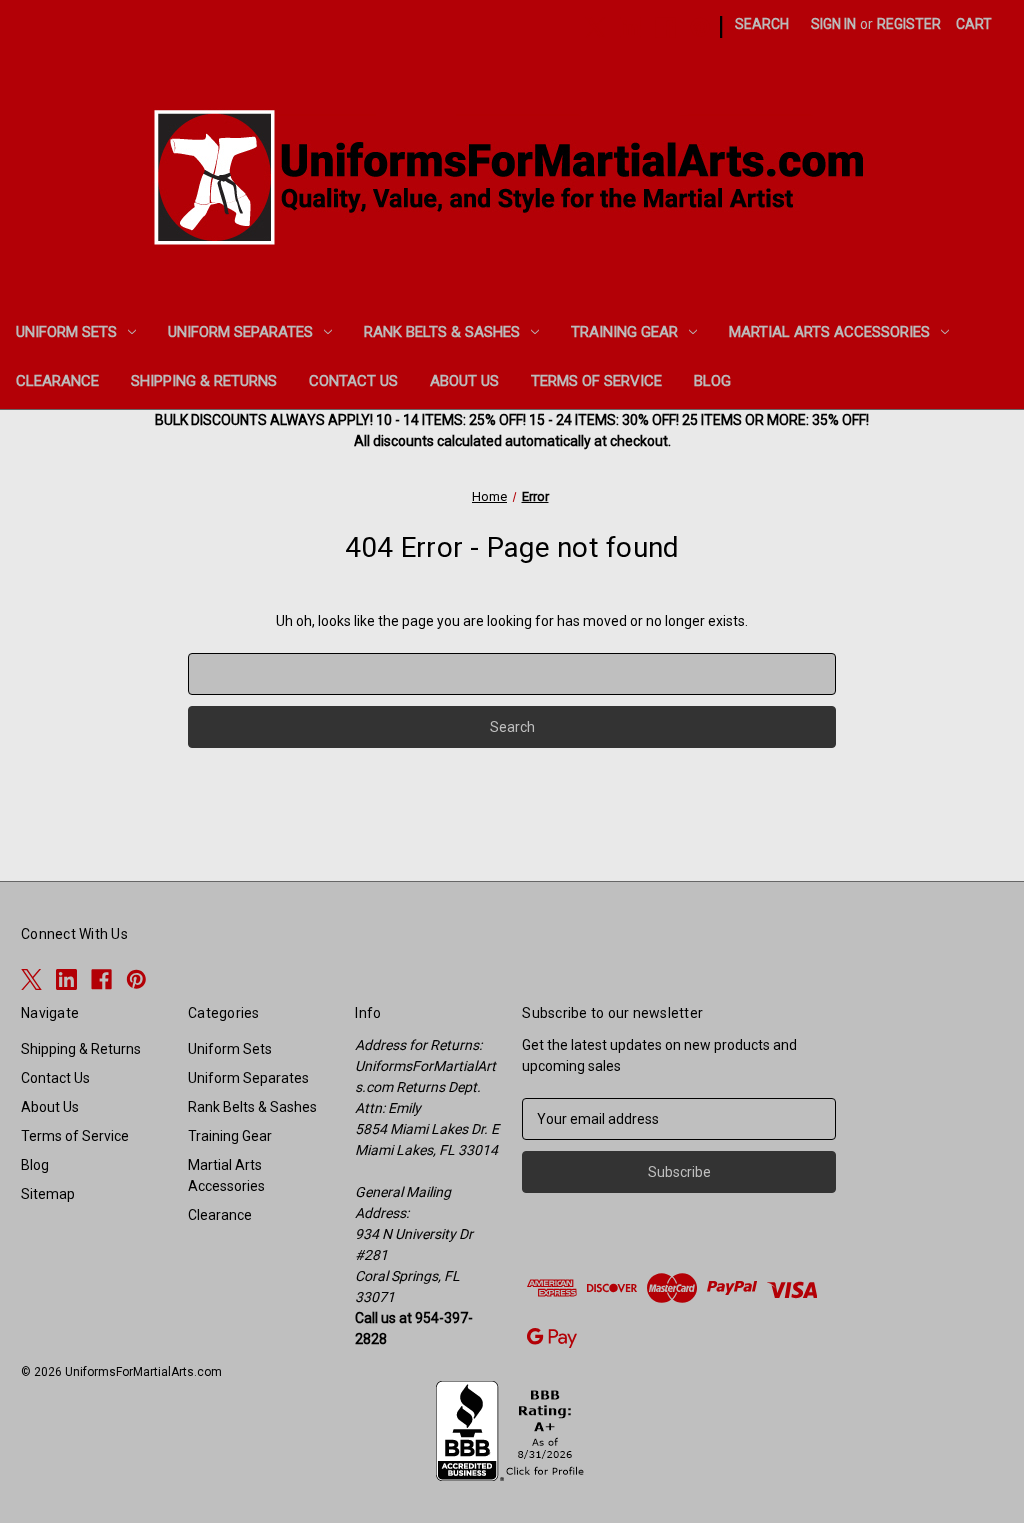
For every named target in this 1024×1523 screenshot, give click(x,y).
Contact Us (353, 381)
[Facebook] (665, 27)
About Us (464, 381)
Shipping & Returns (204, 381)
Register (909, 24)
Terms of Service (596, 381)
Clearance (57, 381)
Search (762, 24)
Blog (712, 381)
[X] (595, 27)
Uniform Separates (240, 332)
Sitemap (48, 1194)
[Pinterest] (700, 27)
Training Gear (624, 332)
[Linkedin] (630, 27)
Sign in (833, 24)
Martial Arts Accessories (829, 332)
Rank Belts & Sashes (442, 332)
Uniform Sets (66, 332)
